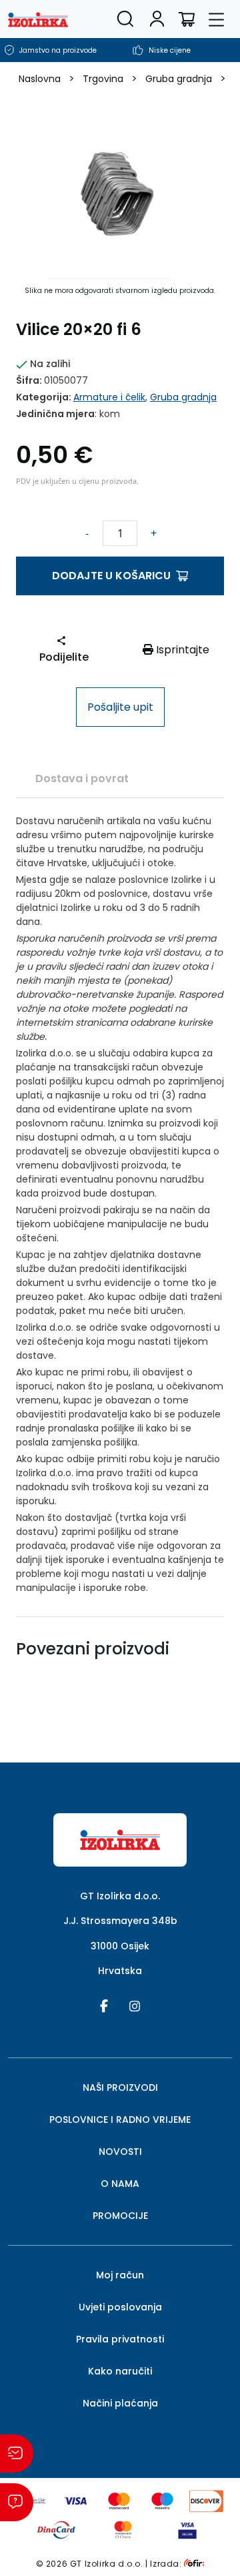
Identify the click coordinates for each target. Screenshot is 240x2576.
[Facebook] (104, 2005)
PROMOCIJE (120, 2216)
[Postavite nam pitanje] (17, 2502)
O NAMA (120, 2184)
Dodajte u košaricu (111, 576)
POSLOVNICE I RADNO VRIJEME (120, 2120)
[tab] (82, 778)
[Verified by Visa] (188, 2529)
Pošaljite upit (120, 707)
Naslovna (40, 79)
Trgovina (103, 79)
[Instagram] (135, 2005)
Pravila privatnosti (120, 2339)
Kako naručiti (120, 2371)
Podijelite (64, 657)
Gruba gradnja (179, 79)
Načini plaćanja (120, 2403)
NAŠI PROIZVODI (120, 2087)
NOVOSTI (120, 2152)
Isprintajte (181, 650)
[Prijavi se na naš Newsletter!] (17, 2454)
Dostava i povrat (82, 778)
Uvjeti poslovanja (120, 2307)
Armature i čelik (109, 397)
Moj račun (120, 2275)
